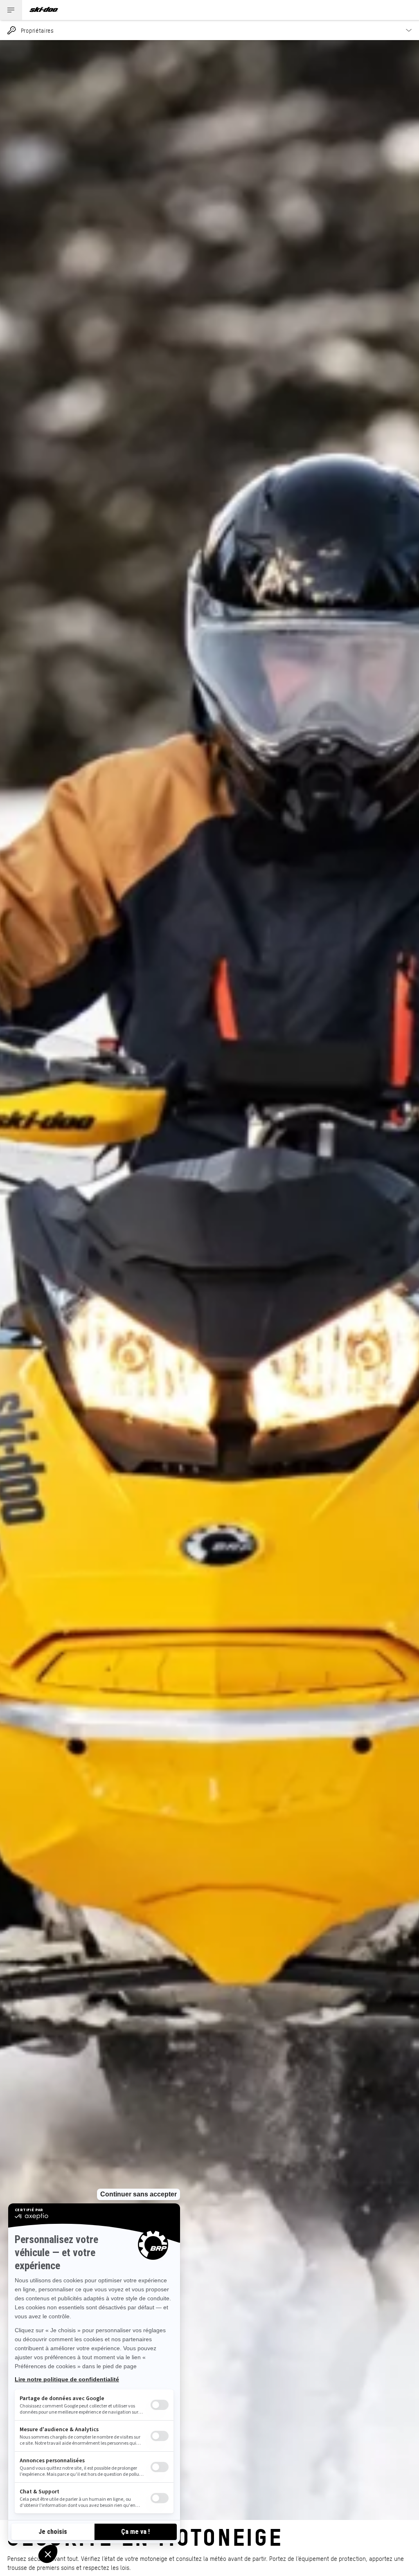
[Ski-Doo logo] (44, 10)
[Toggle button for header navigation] (11, 10)
